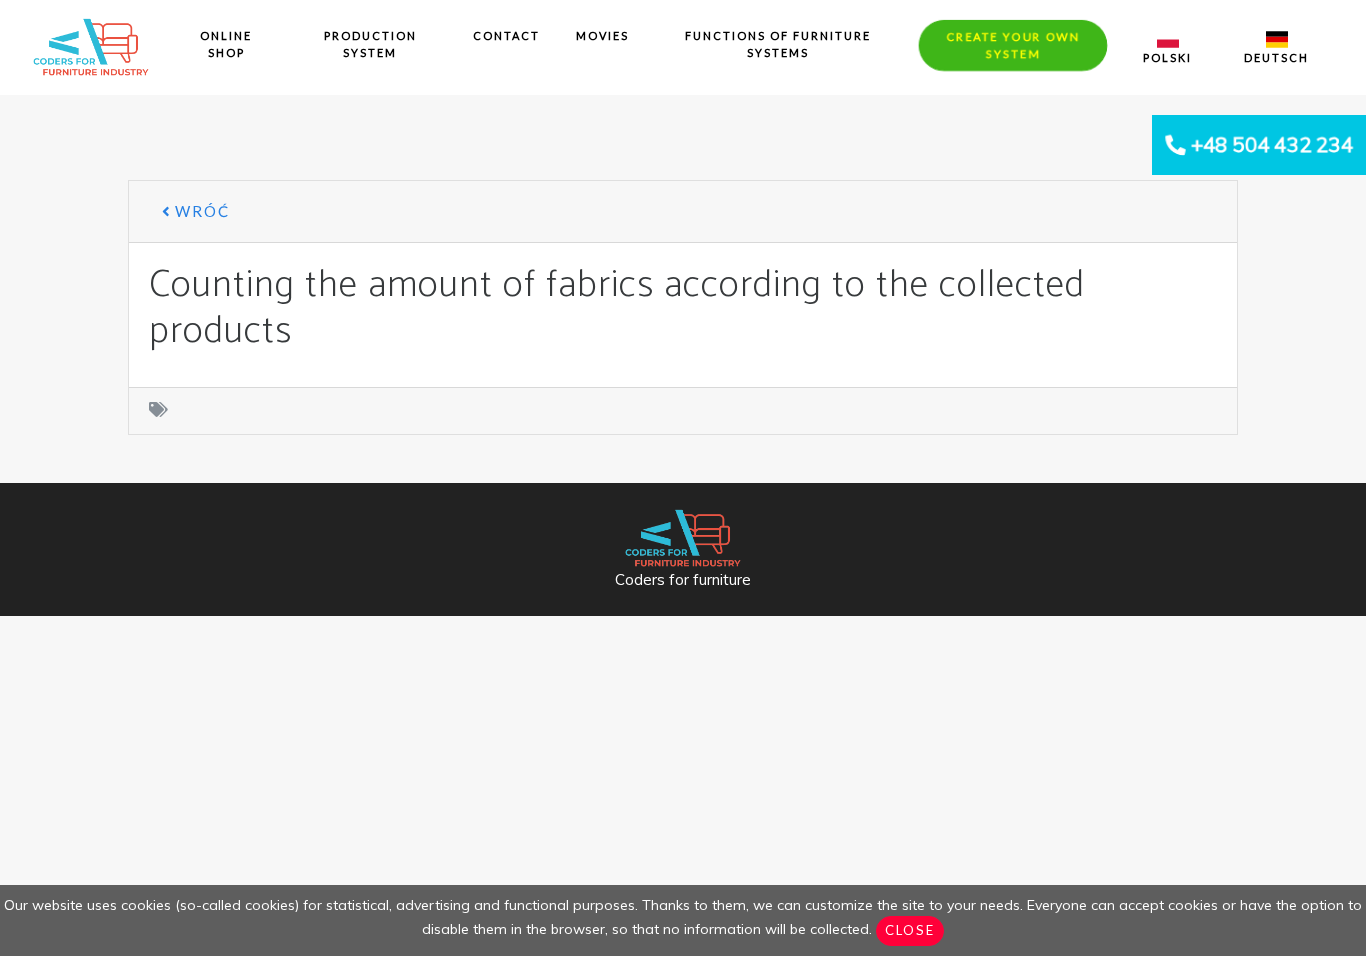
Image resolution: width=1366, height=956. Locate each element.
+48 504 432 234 (1272, 144)
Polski (1167, 57)
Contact (506, 35)
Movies (602, 35)
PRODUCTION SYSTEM (370, 44)
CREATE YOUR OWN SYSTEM (1012, 45)
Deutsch (1276, 57)
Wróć (200, 211)
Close (910, 930)
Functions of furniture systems (778, 44)
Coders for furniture (683, 579)
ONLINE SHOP (226, 44)
